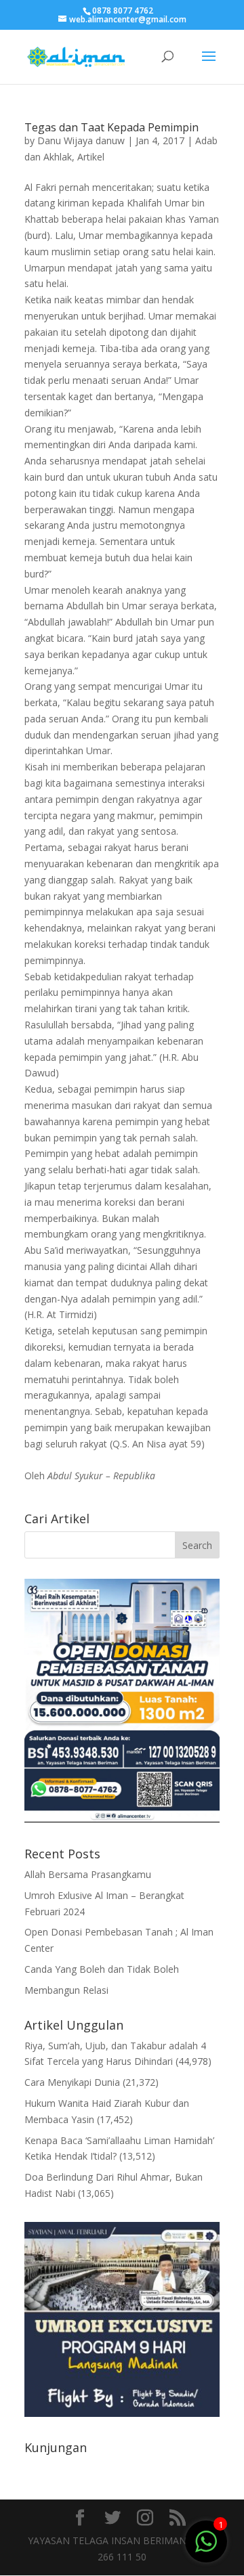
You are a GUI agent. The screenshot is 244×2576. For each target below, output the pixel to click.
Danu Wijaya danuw (81, 140)
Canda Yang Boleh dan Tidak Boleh (102, 1969)
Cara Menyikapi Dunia (72, 2082)
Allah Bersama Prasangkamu (88, 1874)
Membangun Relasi (66, 1990)
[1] (206, 2540)
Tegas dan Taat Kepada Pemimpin (111, 127)
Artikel (91, 157)
